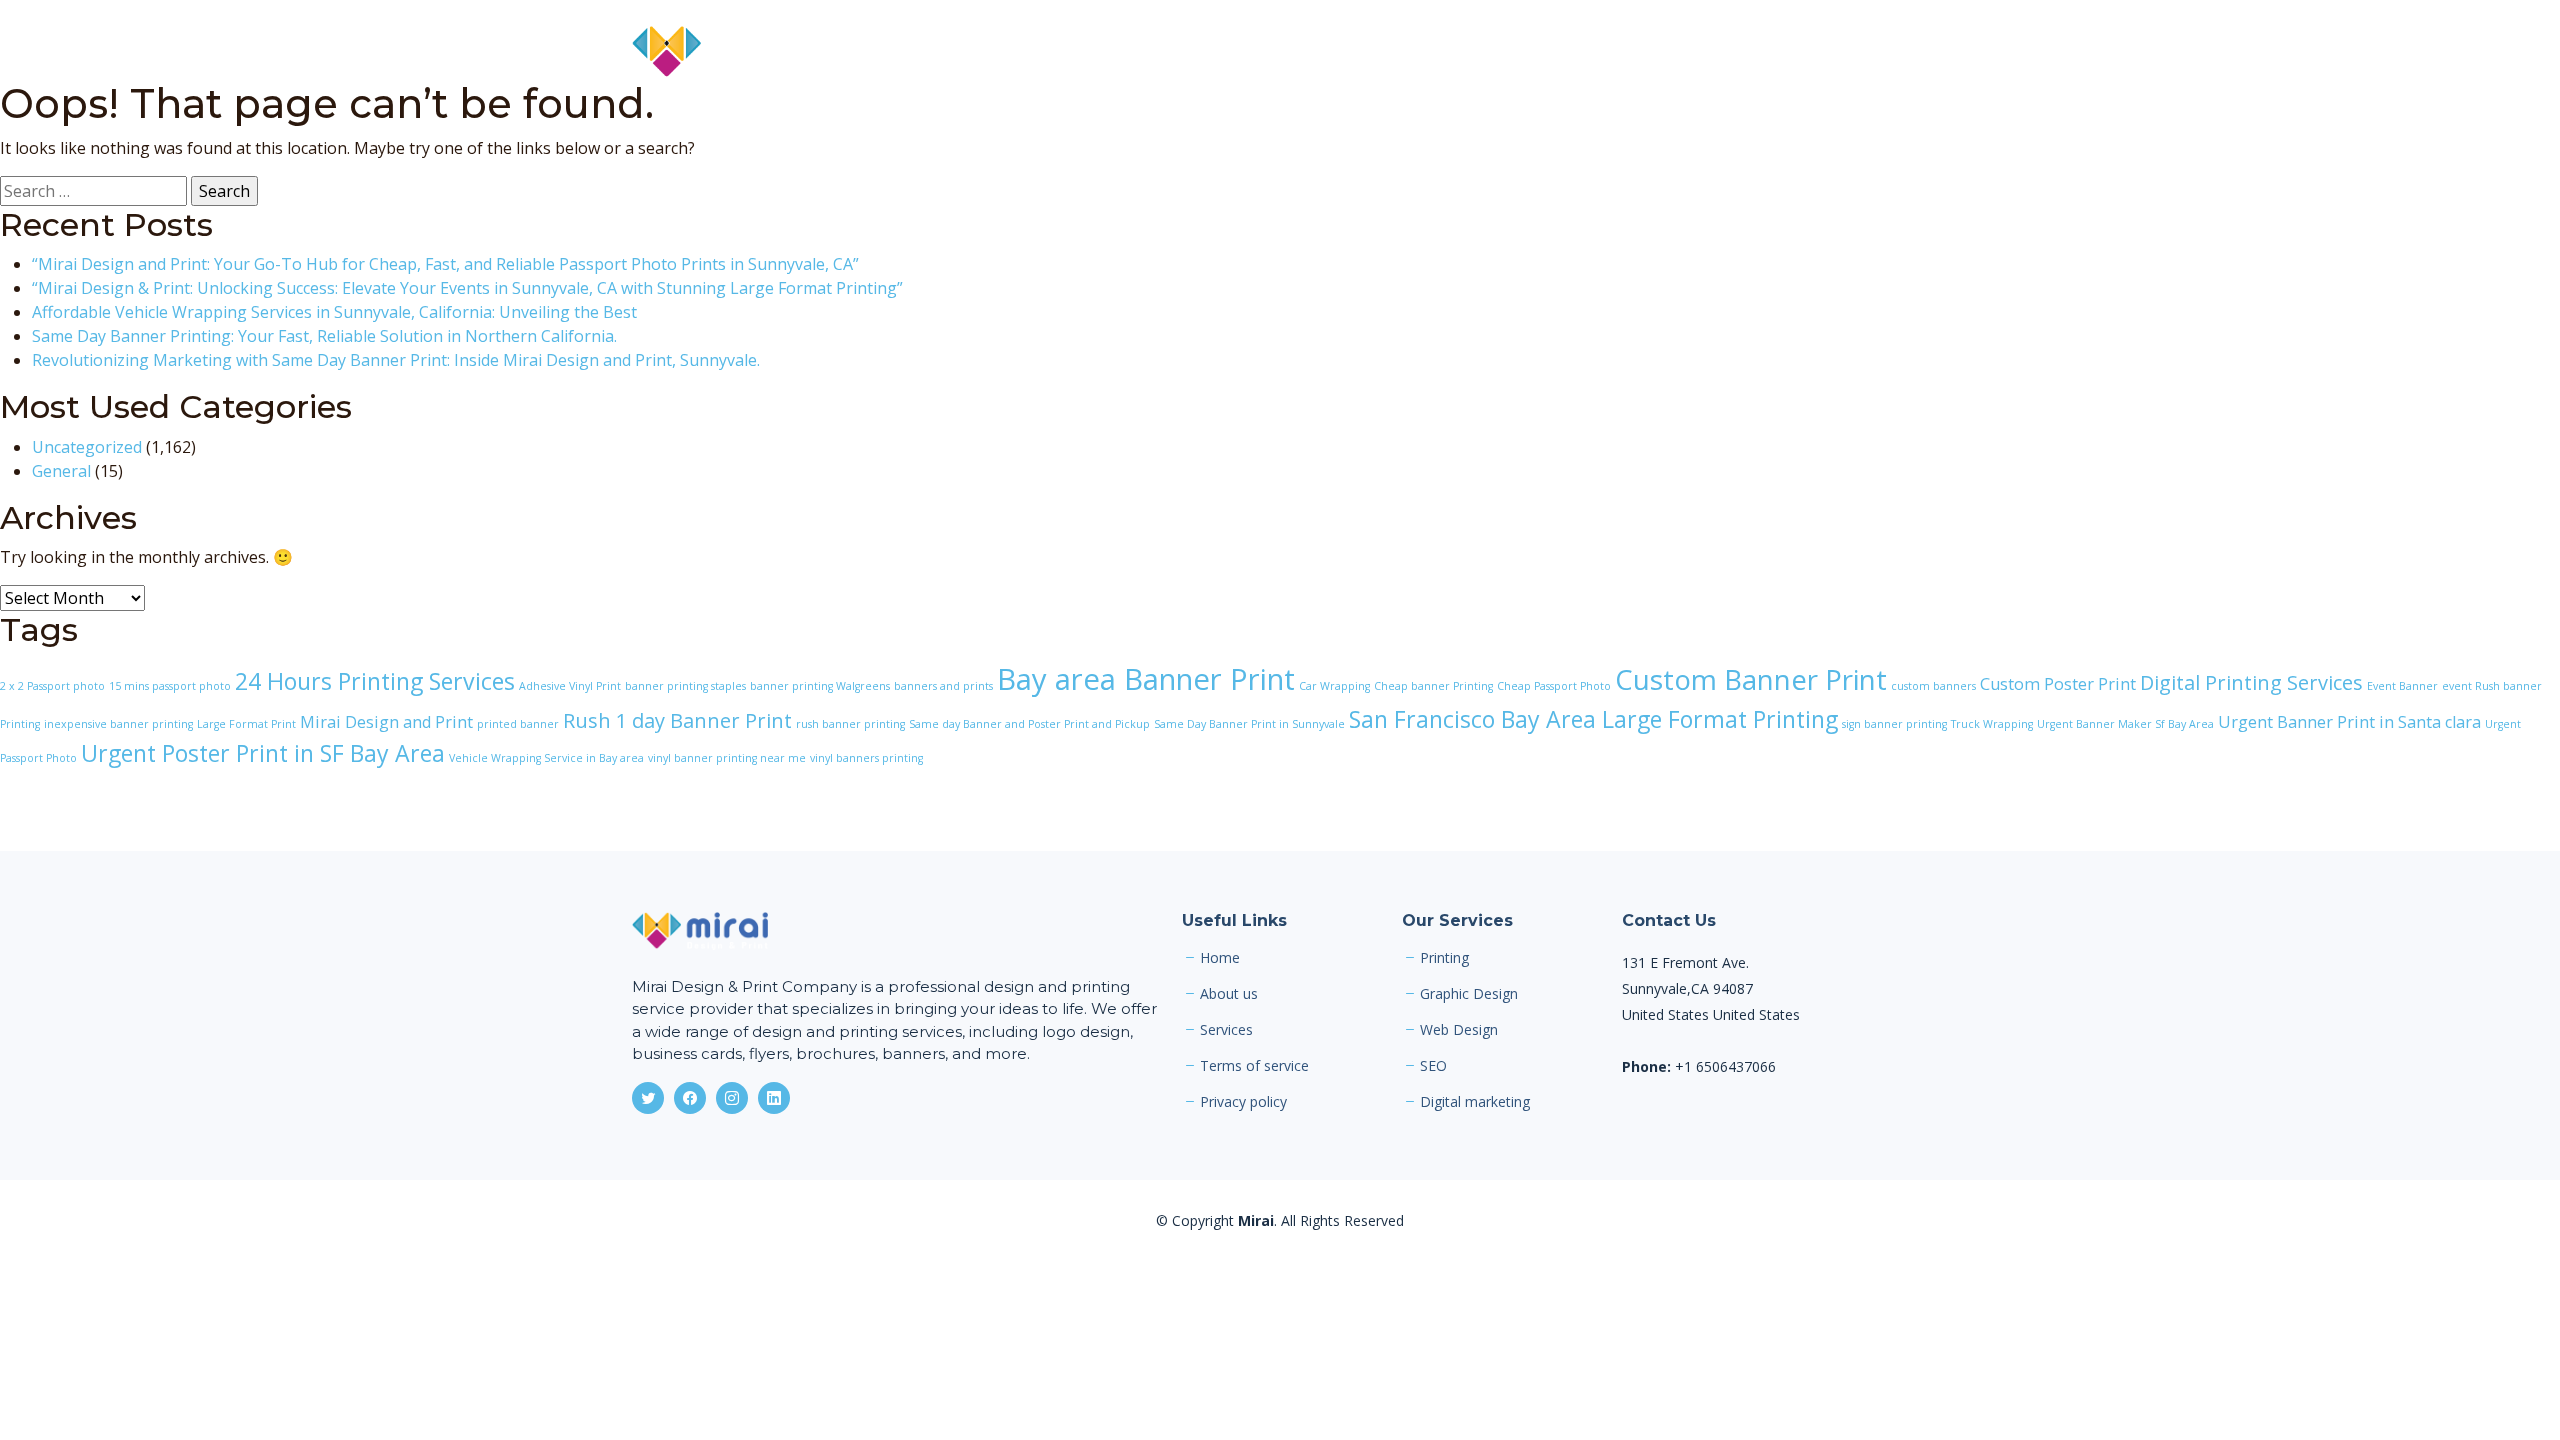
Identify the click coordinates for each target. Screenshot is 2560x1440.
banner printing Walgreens (820, 686)
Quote (1812, 52)
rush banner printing (850, 724)
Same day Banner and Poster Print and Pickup (1029, 724)
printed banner (518, 724)
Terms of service (1254, 1066)
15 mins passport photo (170, 686)
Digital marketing (1475, 1102)
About (1481, 52)
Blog (1740, 52)
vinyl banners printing (866, 758)
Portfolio (1659, 52)
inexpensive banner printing (118, 724)
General (61, 471)
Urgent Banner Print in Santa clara (2349, 722)
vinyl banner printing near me (727, 758)
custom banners (1933, 686)
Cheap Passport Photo (1554, 686)
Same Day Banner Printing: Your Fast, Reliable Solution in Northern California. (324, 336)
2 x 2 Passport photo (52, 686)
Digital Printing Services (2251, 682)
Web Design (1459, 1030)
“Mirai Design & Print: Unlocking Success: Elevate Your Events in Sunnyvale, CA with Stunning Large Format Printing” (467, 288)
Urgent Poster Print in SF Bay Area (263, 753)
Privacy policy (1243, 1102)
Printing (1444, 958)
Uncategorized (87, 447)
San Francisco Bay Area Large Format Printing (1593, 719)
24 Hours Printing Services (375, 681)
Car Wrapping (1334, 686)
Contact (1897, 52)
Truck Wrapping (1992, 724)
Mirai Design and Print (386, 722)
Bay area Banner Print (1146, 679)
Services (1564, 52)
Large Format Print (246, 724)
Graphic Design (1469, 994)
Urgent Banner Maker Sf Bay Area (2125, 724)
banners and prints (943, 686)
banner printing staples (685, 686)
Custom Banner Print (1751, 679)
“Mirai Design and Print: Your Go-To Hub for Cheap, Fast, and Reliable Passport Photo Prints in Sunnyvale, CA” (445, 264)
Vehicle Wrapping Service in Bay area (546, 758)
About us (1229, 994)
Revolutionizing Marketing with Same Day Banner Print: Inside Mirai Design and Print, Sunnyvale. (396, 360)
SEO (1433, 1066)
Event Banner (2402, 686)
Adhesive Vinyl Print (570, 686)
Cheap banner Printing (1433, 686)
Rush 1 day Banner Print (677, 720)
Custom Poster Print (2058, 684)
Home (1404, 52)
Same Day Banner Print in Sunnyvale (1249, 724)
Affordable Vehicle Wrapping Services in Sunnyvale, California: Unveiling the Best (334, 312)
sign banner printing (1894, 724)
